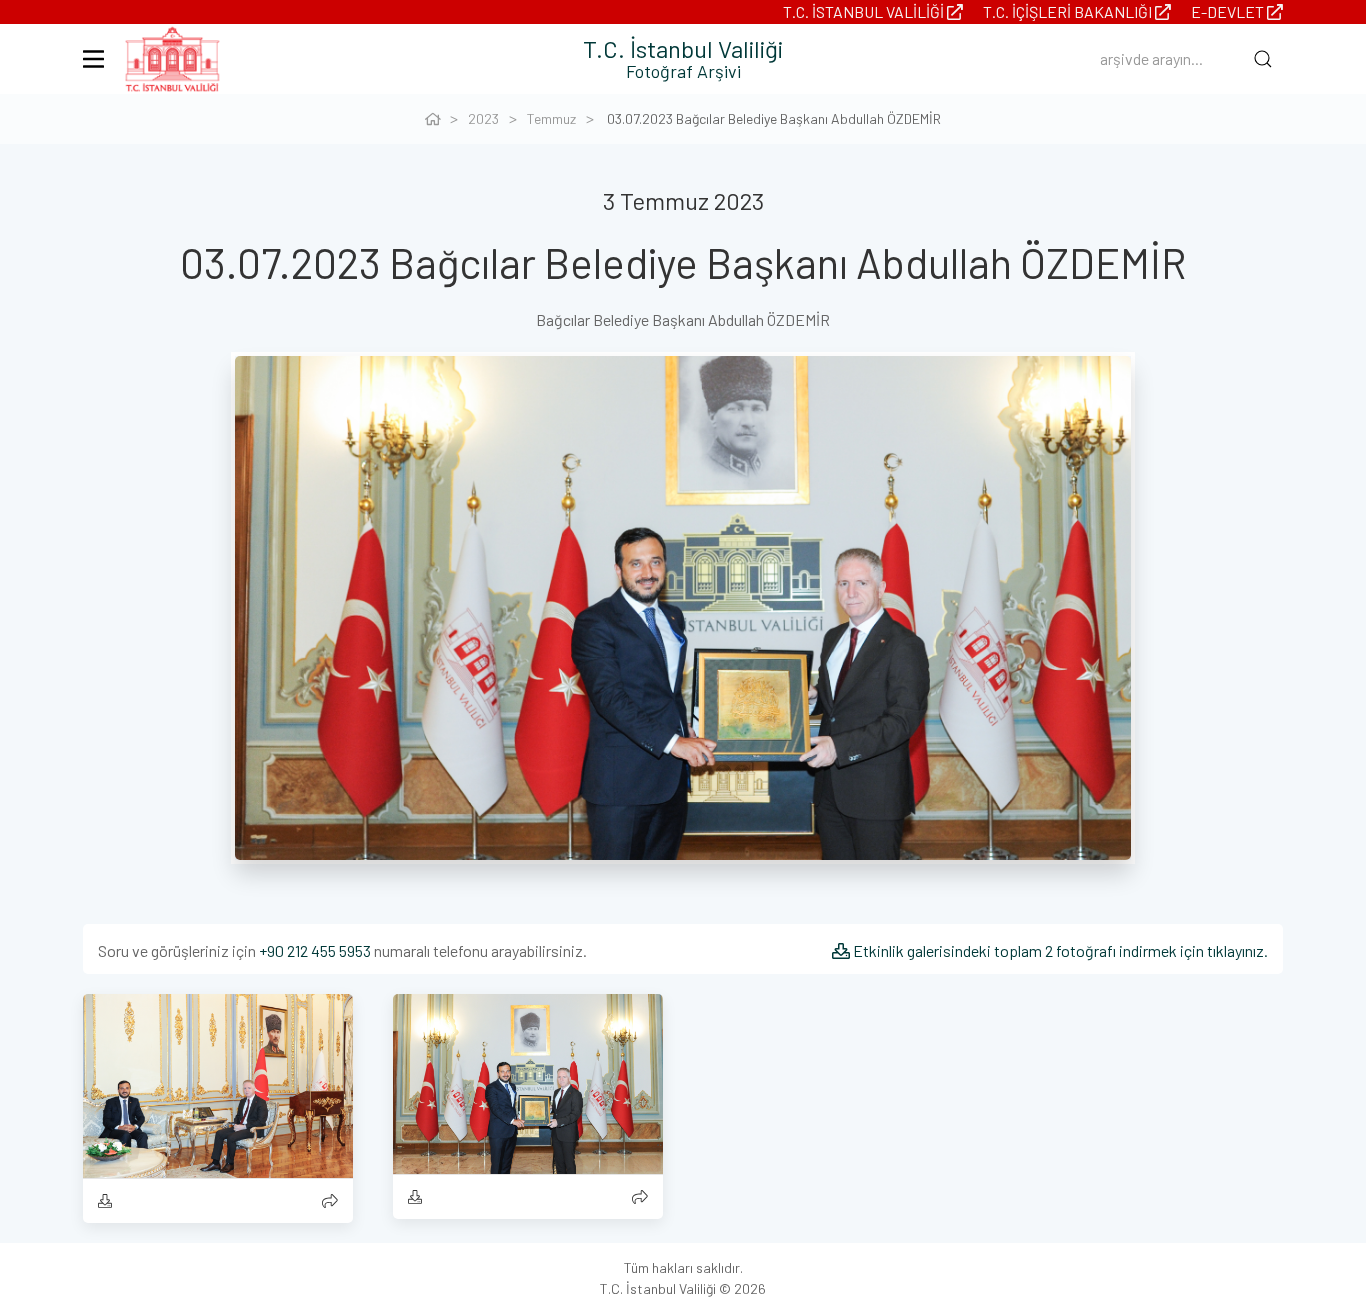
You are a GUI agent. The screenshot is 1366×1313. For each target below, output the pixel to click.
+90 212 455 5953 (315, 950)
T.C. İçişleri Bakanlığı (1069, 11)
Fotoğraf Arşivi (683, 71)
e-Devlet (1229, 11)
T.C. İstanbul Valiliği (865, 11)
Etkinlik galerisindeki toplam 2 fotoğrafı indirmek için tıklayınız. (1059, 950)
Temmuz (551, 118)
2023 (483, 118)
